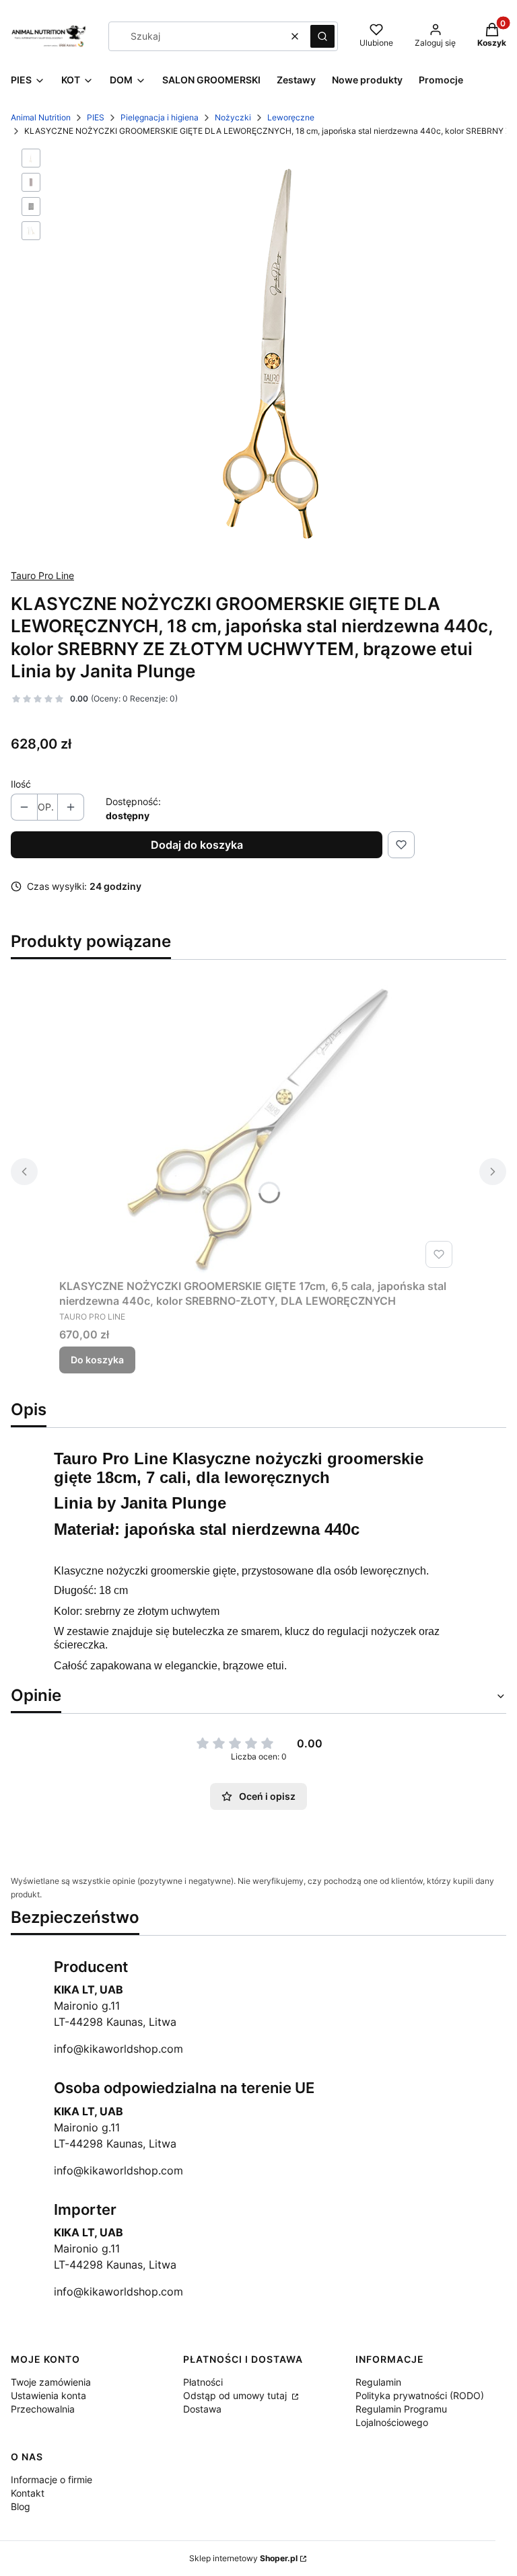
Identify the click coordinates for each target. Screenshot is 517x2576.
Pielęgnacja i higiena (160, 117)
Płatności (203, 2382)
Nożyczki (233, 117)
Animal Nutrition (41, 117)
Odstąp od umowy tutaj (236, 2395)
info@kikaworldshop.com (118, 2049)
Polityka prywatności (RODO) (420, 2395)
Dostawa (202, 2409)
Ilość (21, 784)
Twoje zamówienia (51, 2382)
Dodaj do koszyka (197, 845)
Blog (21, 2506)
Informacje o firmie (51, 2479)
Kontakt (28, 2493)
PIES (96, 117)
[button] (322, 36)
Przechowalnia (43, 2409)
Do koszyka (97, 1360)
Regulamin (378, 2382)
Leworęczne (291, 117)
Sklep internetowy (243, 2558)
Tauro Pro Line (42, 575)
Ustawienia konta (48, 2395)
